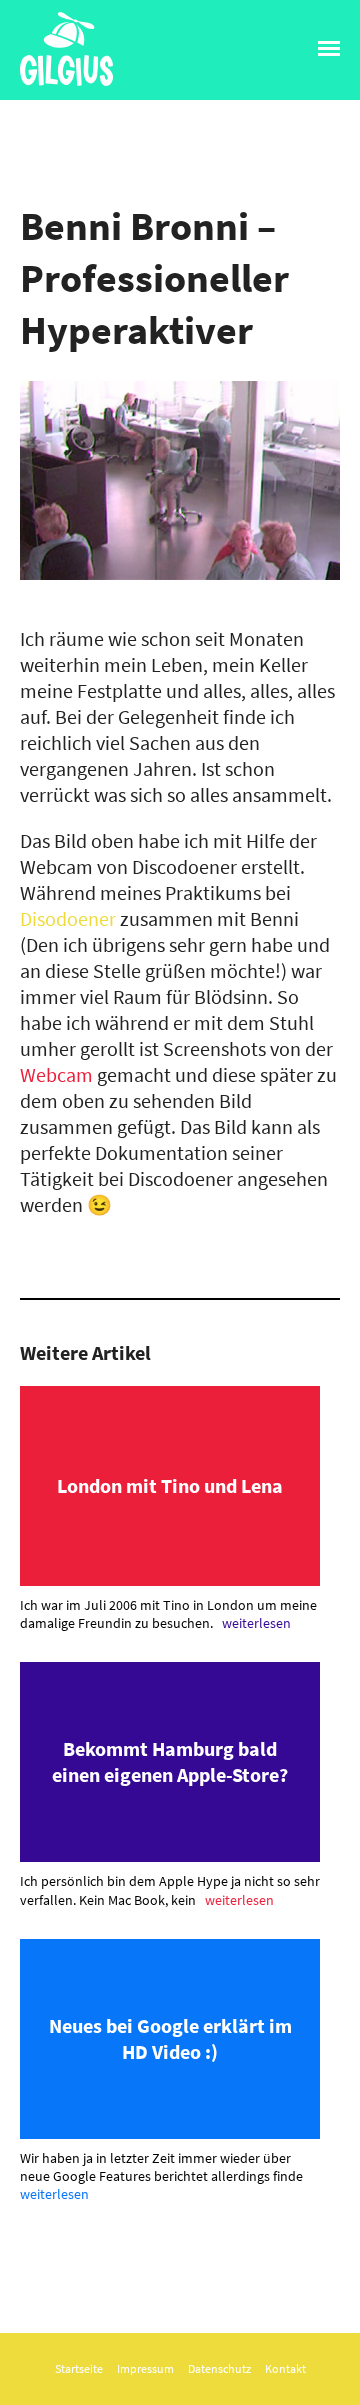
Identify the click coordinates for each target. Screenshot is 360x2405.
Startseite (79, 2368)
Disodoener (68, 918)
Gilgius (48, 84)
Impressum (145, 2368)
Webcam (56, 1074)
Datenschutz (219, 2368)
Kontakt (285, 2368)
